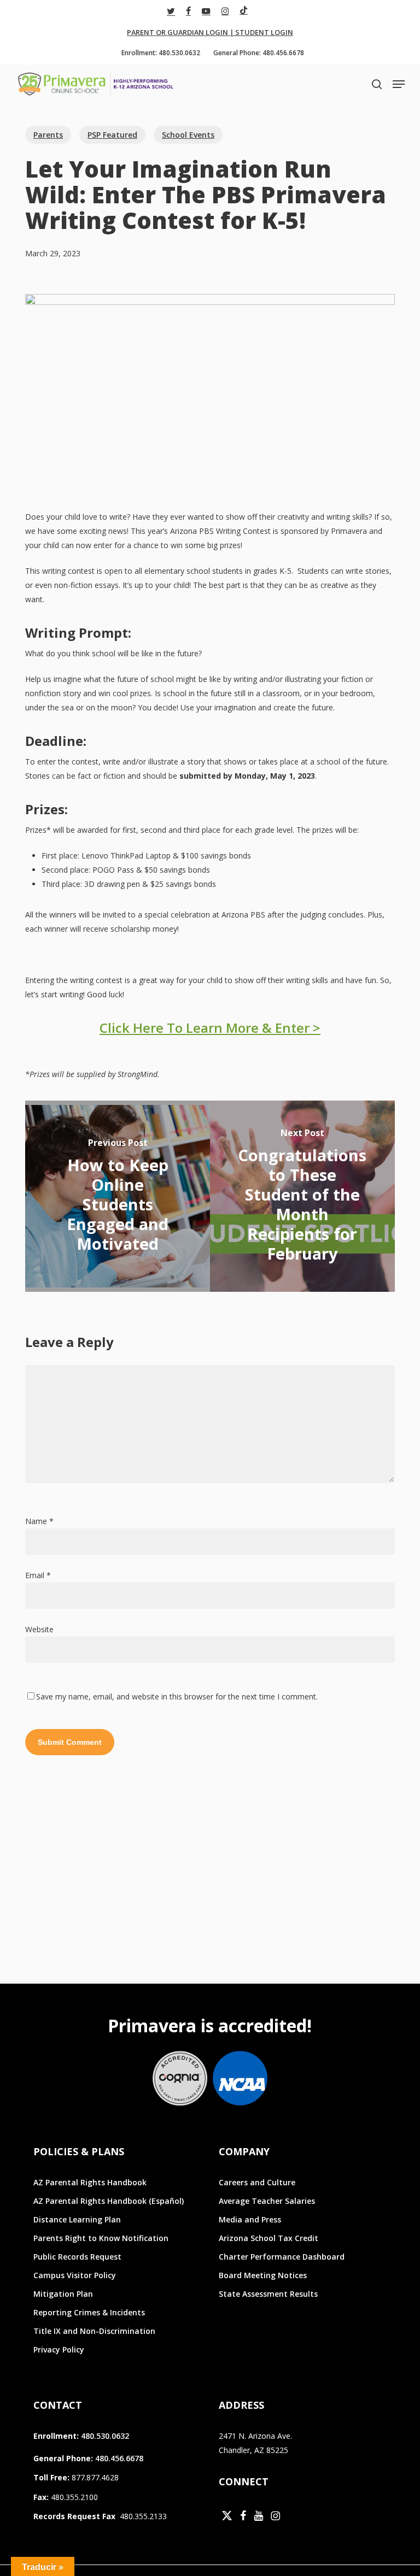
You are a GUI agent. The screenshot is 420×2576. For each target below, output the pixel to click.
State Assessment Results (268, 2294)
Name (39, 1521)
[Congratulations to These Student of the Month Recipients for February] (302, 1196)
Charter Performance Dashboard (282, 2257)
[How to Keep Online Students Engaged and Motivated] (118, 1196)
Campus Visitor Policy (75, 2275)
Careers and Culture (257, 2182)
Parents (48, 135)
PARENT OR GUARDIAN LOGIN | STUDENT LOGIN (210, 32)
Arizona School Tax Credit (269, 2238)
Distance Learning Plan (77, 2219)
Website (39, 1629)
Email (38, 1575)
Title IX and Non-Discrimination (94, 2331)
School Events (188, 135)
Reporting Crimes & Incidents (89, 2312)
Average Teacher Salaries (267, 2201)
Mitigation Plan (63, 2294)
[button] (399, 84)
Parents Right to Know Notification (101, 2238)
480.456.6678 (119, 2458)
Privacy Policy (59, 2349)
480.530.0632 (105, 2436)
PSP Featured (112, 135)
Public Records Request (77, 2257)
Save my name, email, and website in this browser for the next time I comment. (177, 1696)
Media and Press (250, 2219)
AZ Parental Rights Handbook (90, 2182)
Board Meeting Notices (263, 2275)
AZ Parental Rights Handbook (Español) (109, 2201)
